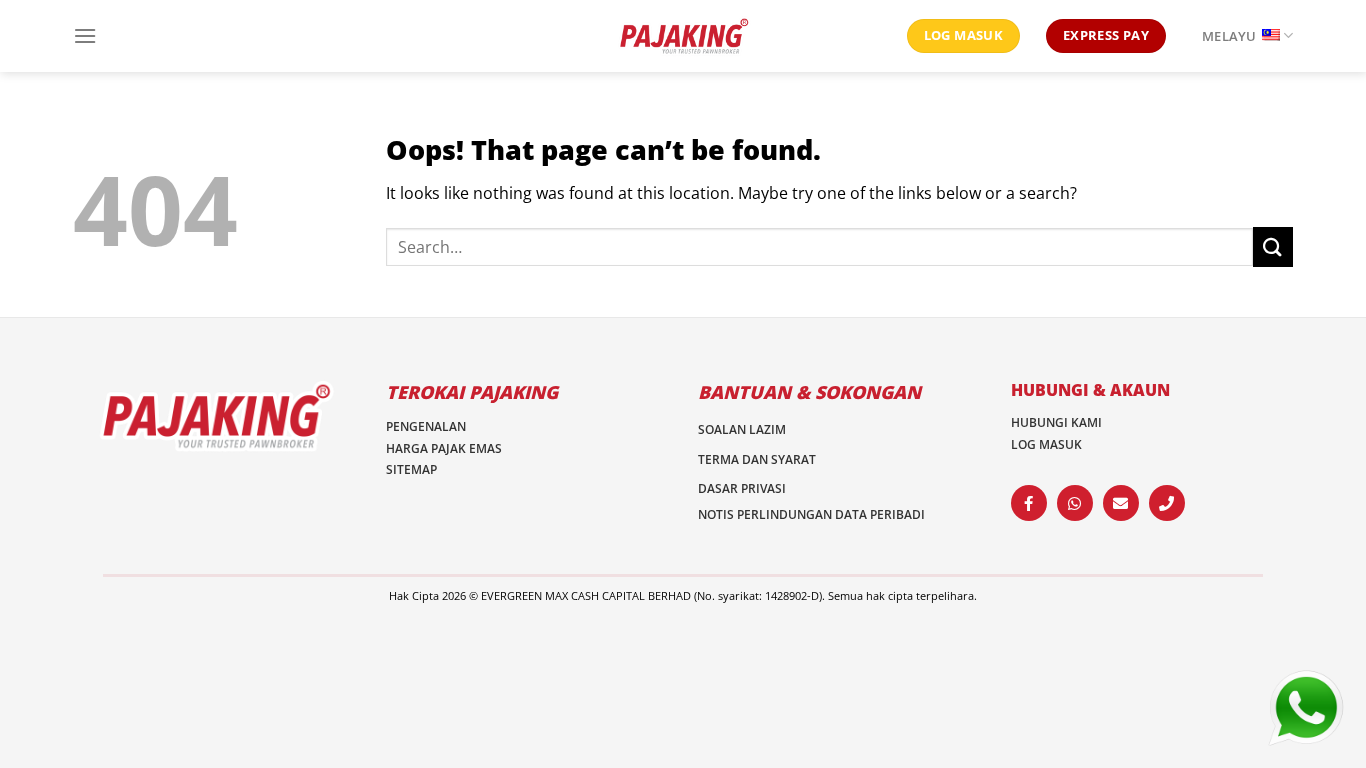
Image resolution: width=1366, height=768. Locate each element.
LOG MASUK (1046, 444)
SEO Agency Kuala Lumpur (804, 612)
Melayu (1229, 36)
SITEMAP (411, 469)
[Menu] (85, 35)
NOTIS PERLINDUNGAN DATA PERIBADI (811, 514)
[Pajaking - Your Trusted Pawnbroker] (683, 36)
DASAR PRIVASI (742, 488)
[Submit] (1273, 246)
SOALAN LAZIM (742, 429)
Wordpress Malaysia (545, 612)
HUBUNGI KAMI (1056, 422)
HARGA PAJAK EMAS (444, 448)
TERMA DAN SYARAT (757, 459)
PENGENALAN (426, 426)
